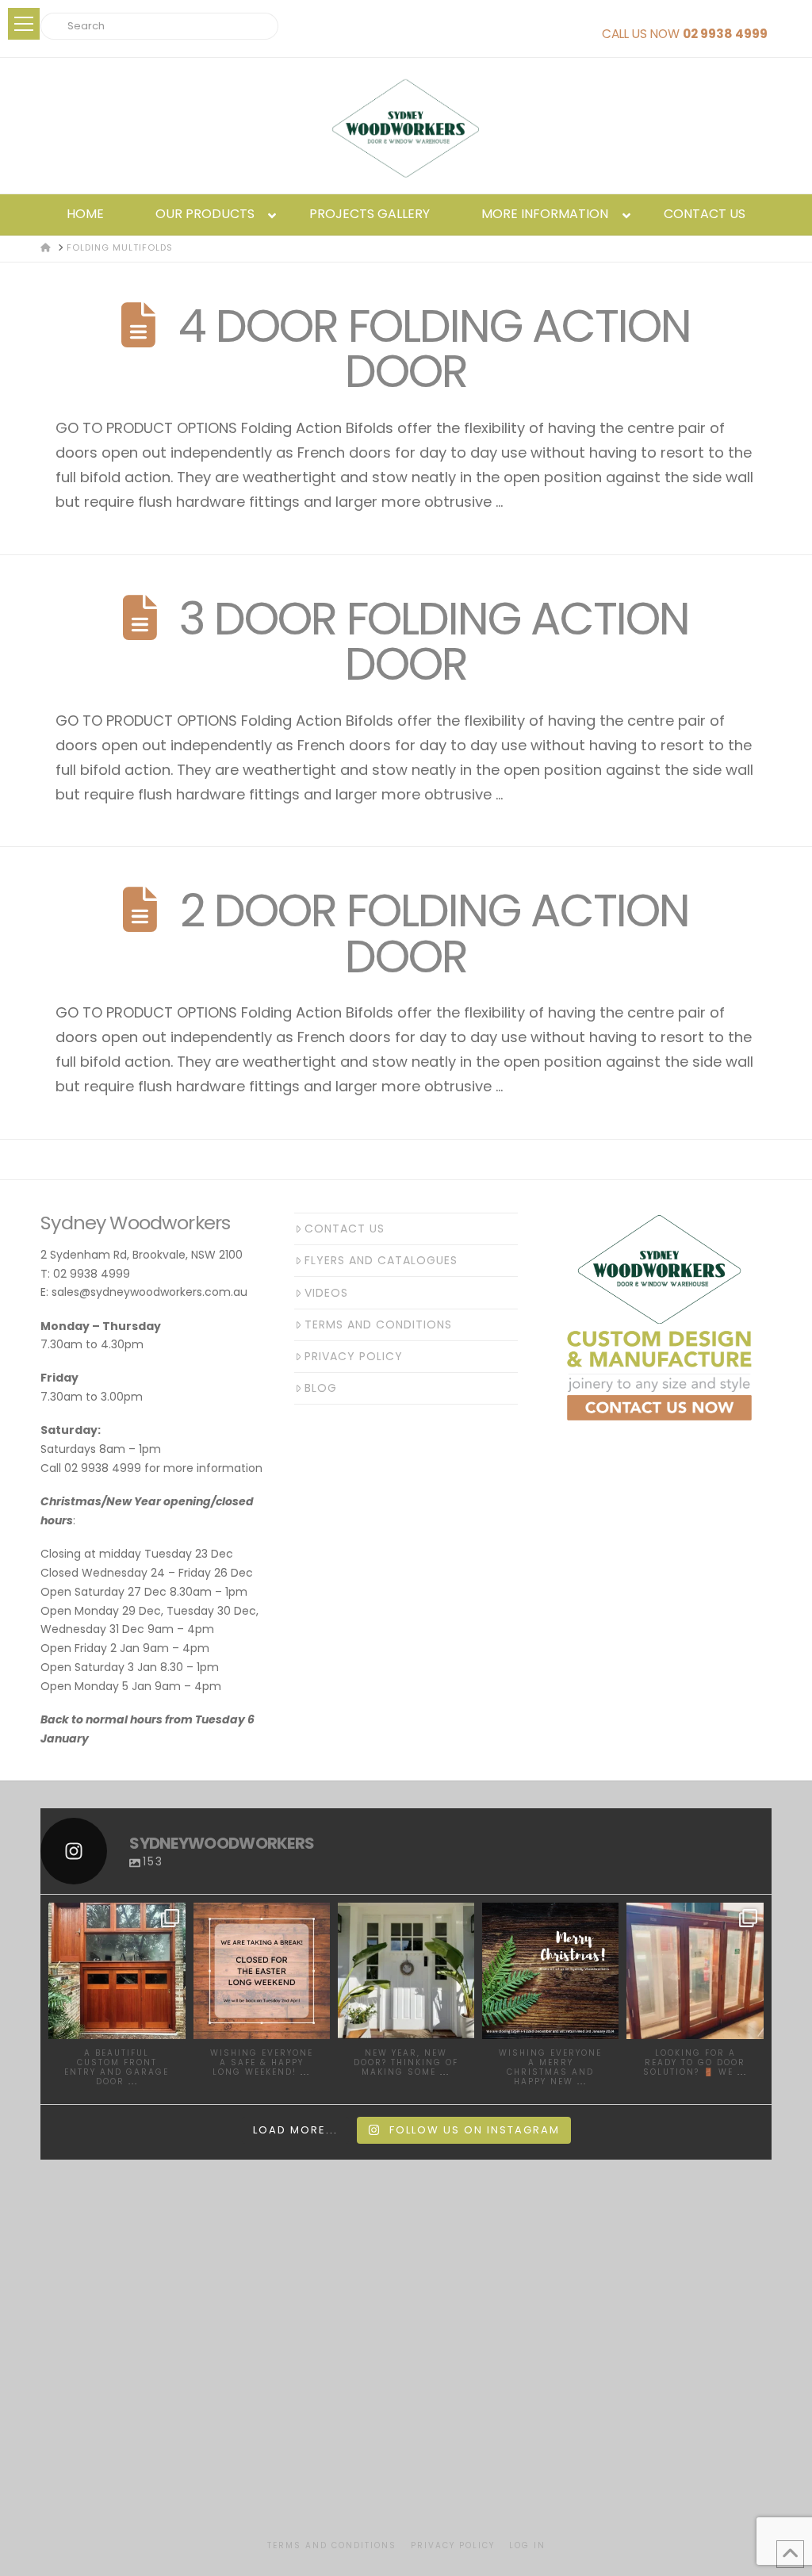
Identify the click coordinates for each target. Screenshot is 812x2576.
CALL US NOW (685, 34)
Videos (326, 1293)
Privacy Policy (354, 1356)
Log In (527, 2545)
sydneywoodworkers (120, 1922)
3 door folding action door (434, 641)
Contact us (345, 1229)
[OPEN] (117, 1971)
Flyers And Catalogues (381, 1260)
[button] (24, 24)
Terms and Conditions (378, 1324)
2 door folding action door (435, 933)
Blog (321, 1388)
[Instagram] (171, 2024)
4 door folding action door (435, 349)
